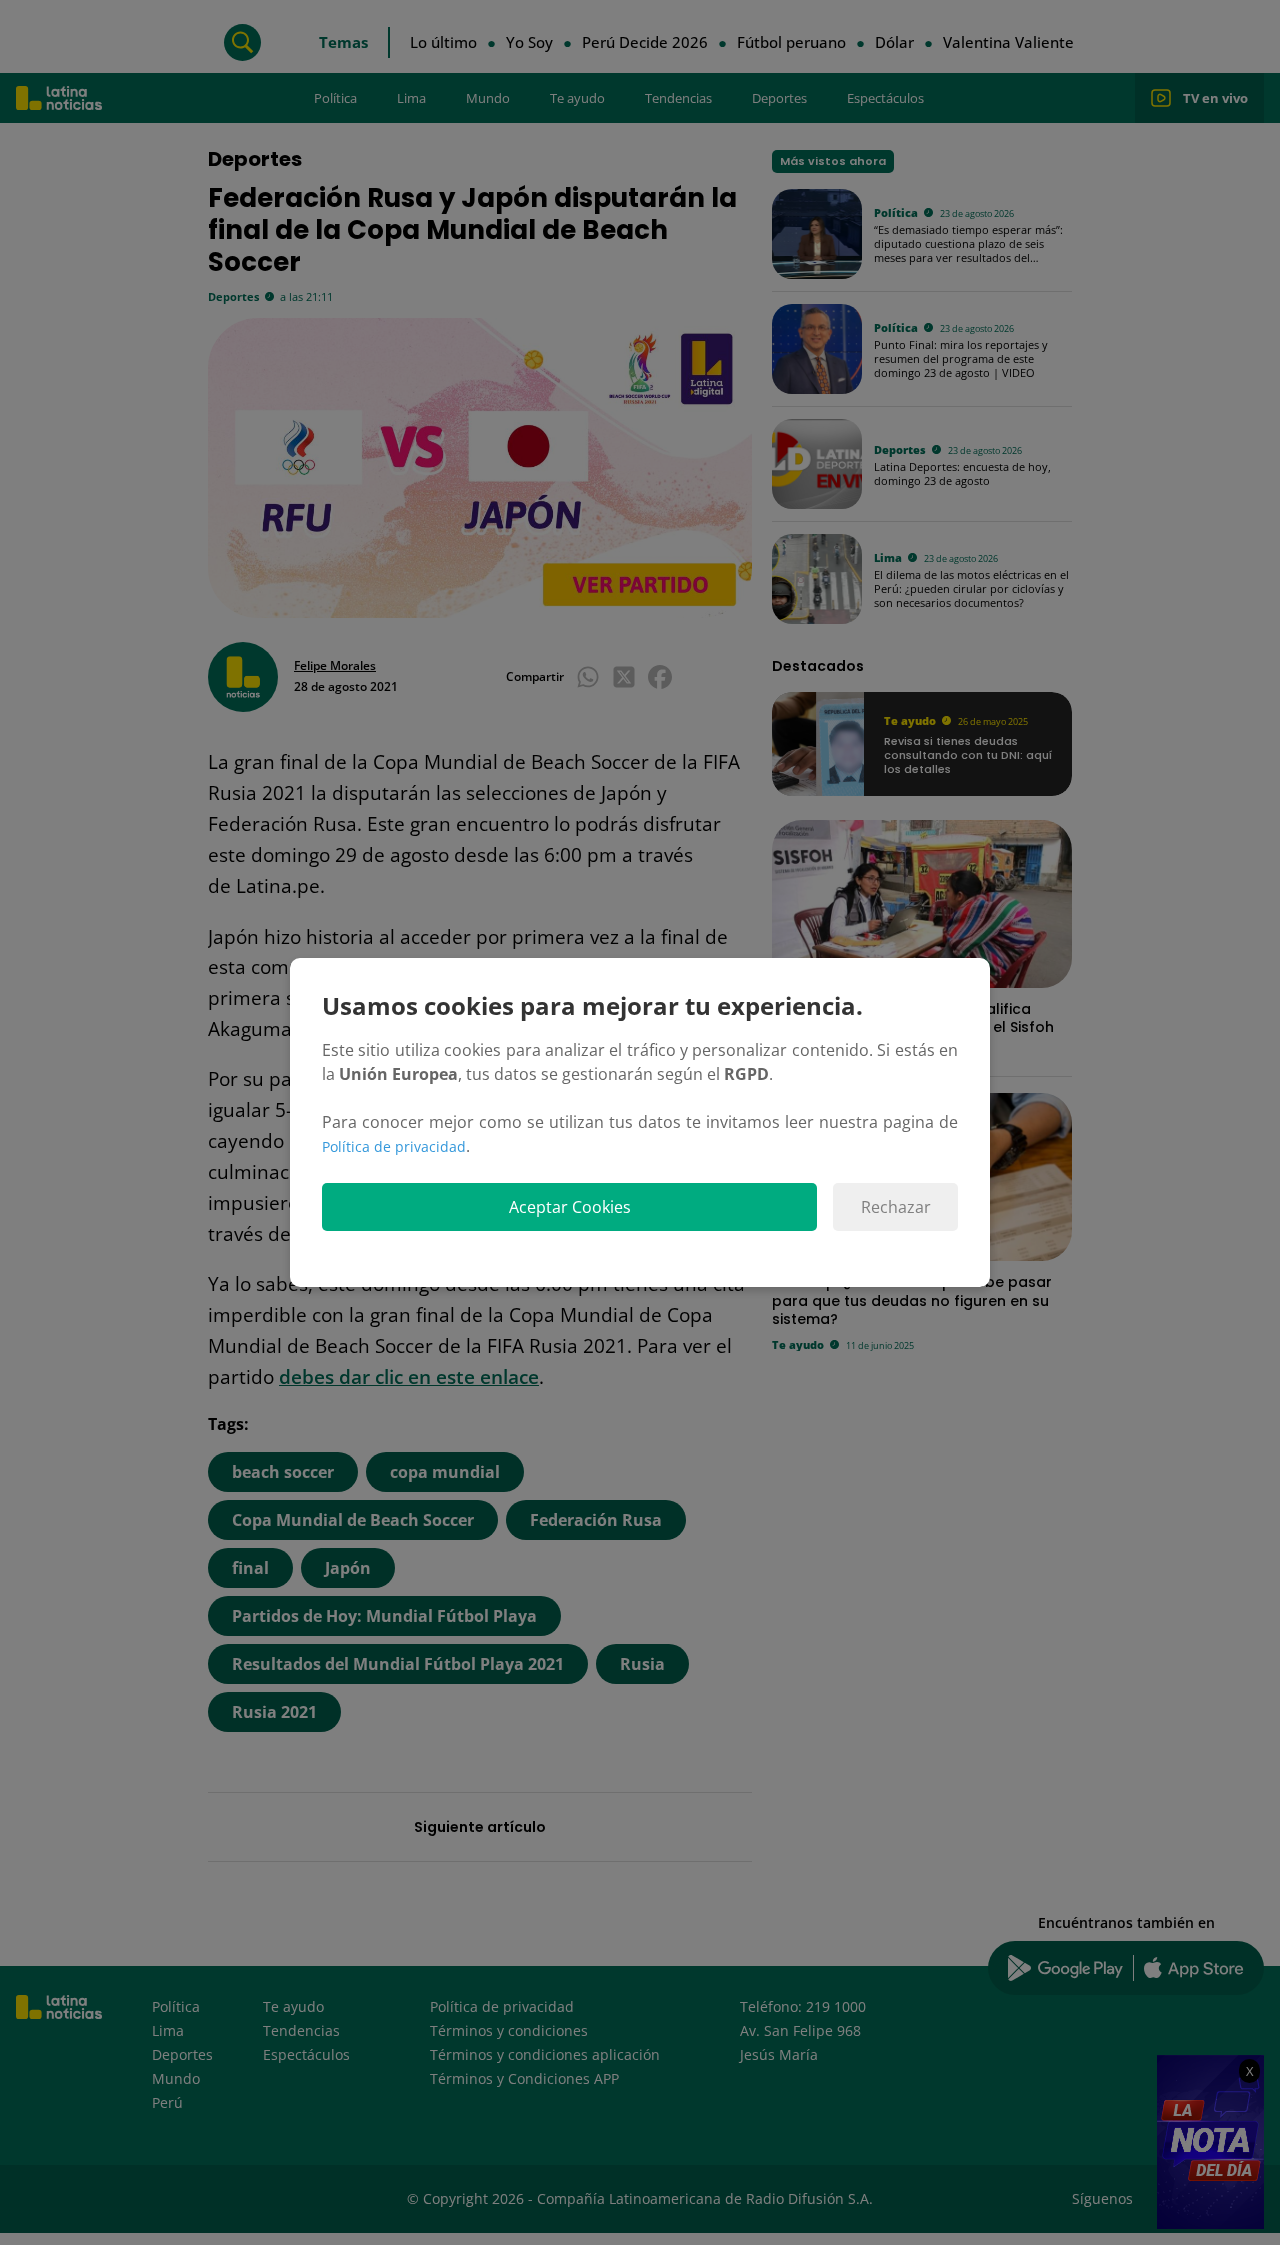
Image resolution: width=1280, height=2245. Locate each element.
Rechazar (896, 1207)
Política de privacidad (394, 1146)
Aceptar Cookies (570, 1207)
